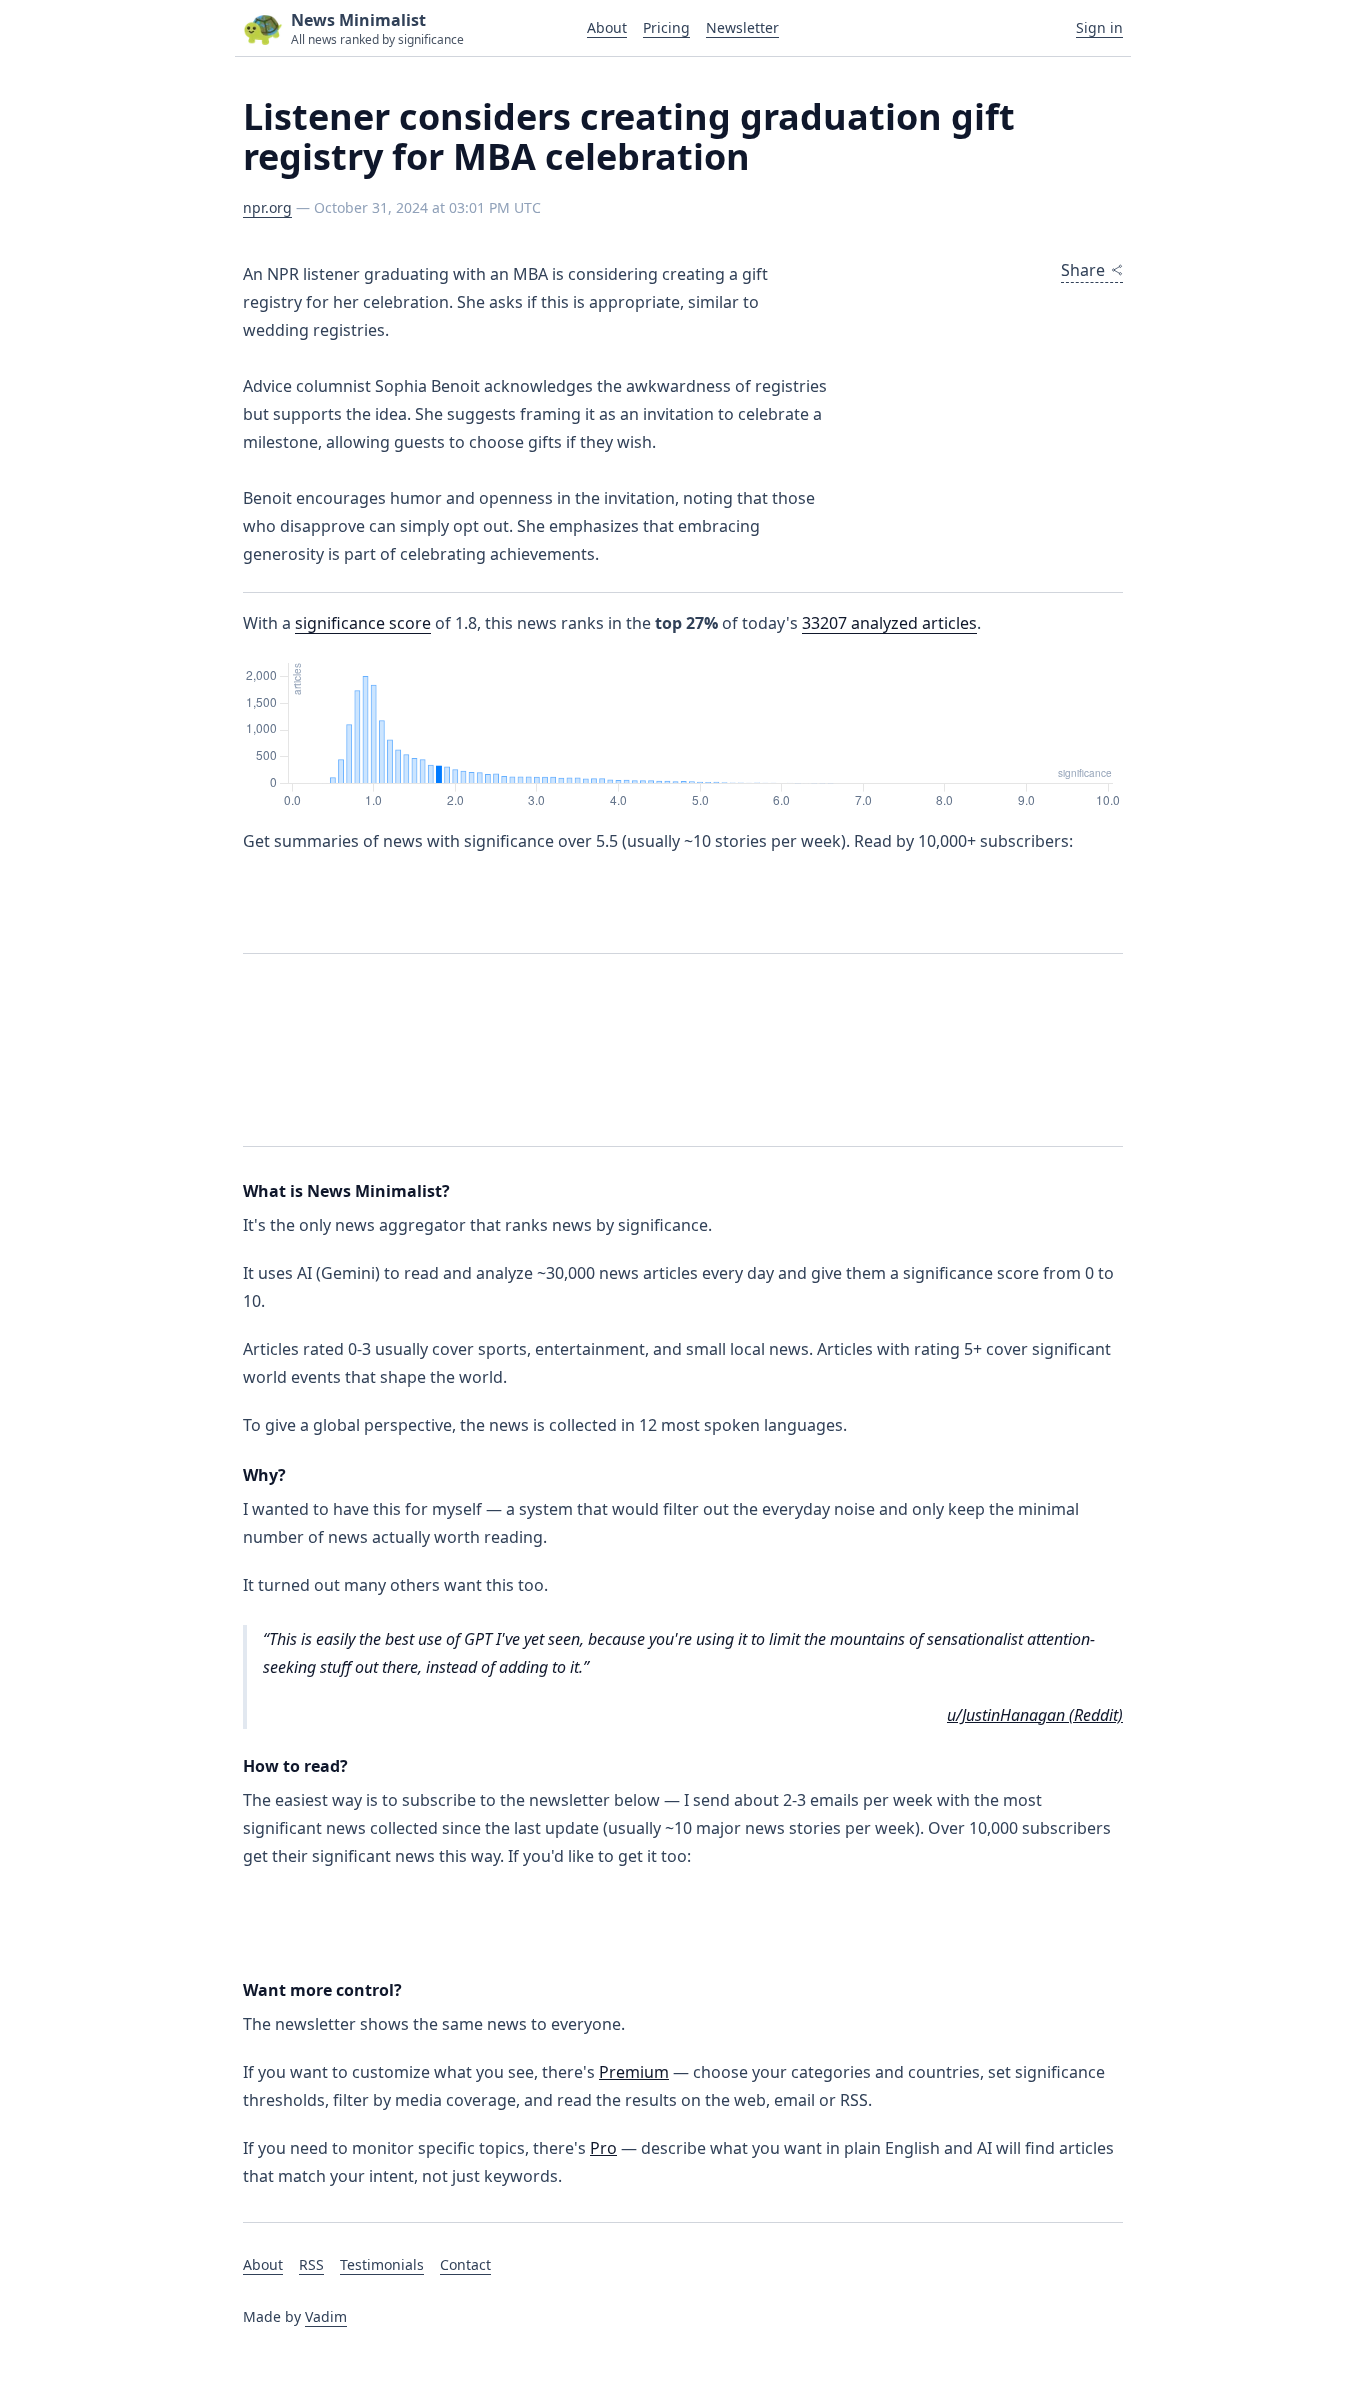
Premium (634, 2072)
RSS (311, 2264)
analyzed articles (889, 623)
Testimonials (382, 2264)
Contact (465, 2264)
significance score (363, 623)
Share (1083, 270)
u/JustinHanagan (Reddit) (1035, 1715)
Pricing (666, 27)
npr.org (267, 207)
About (607, 27)
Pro (603, 2148)
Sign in (1099, 27)
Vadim (326, 2316)
